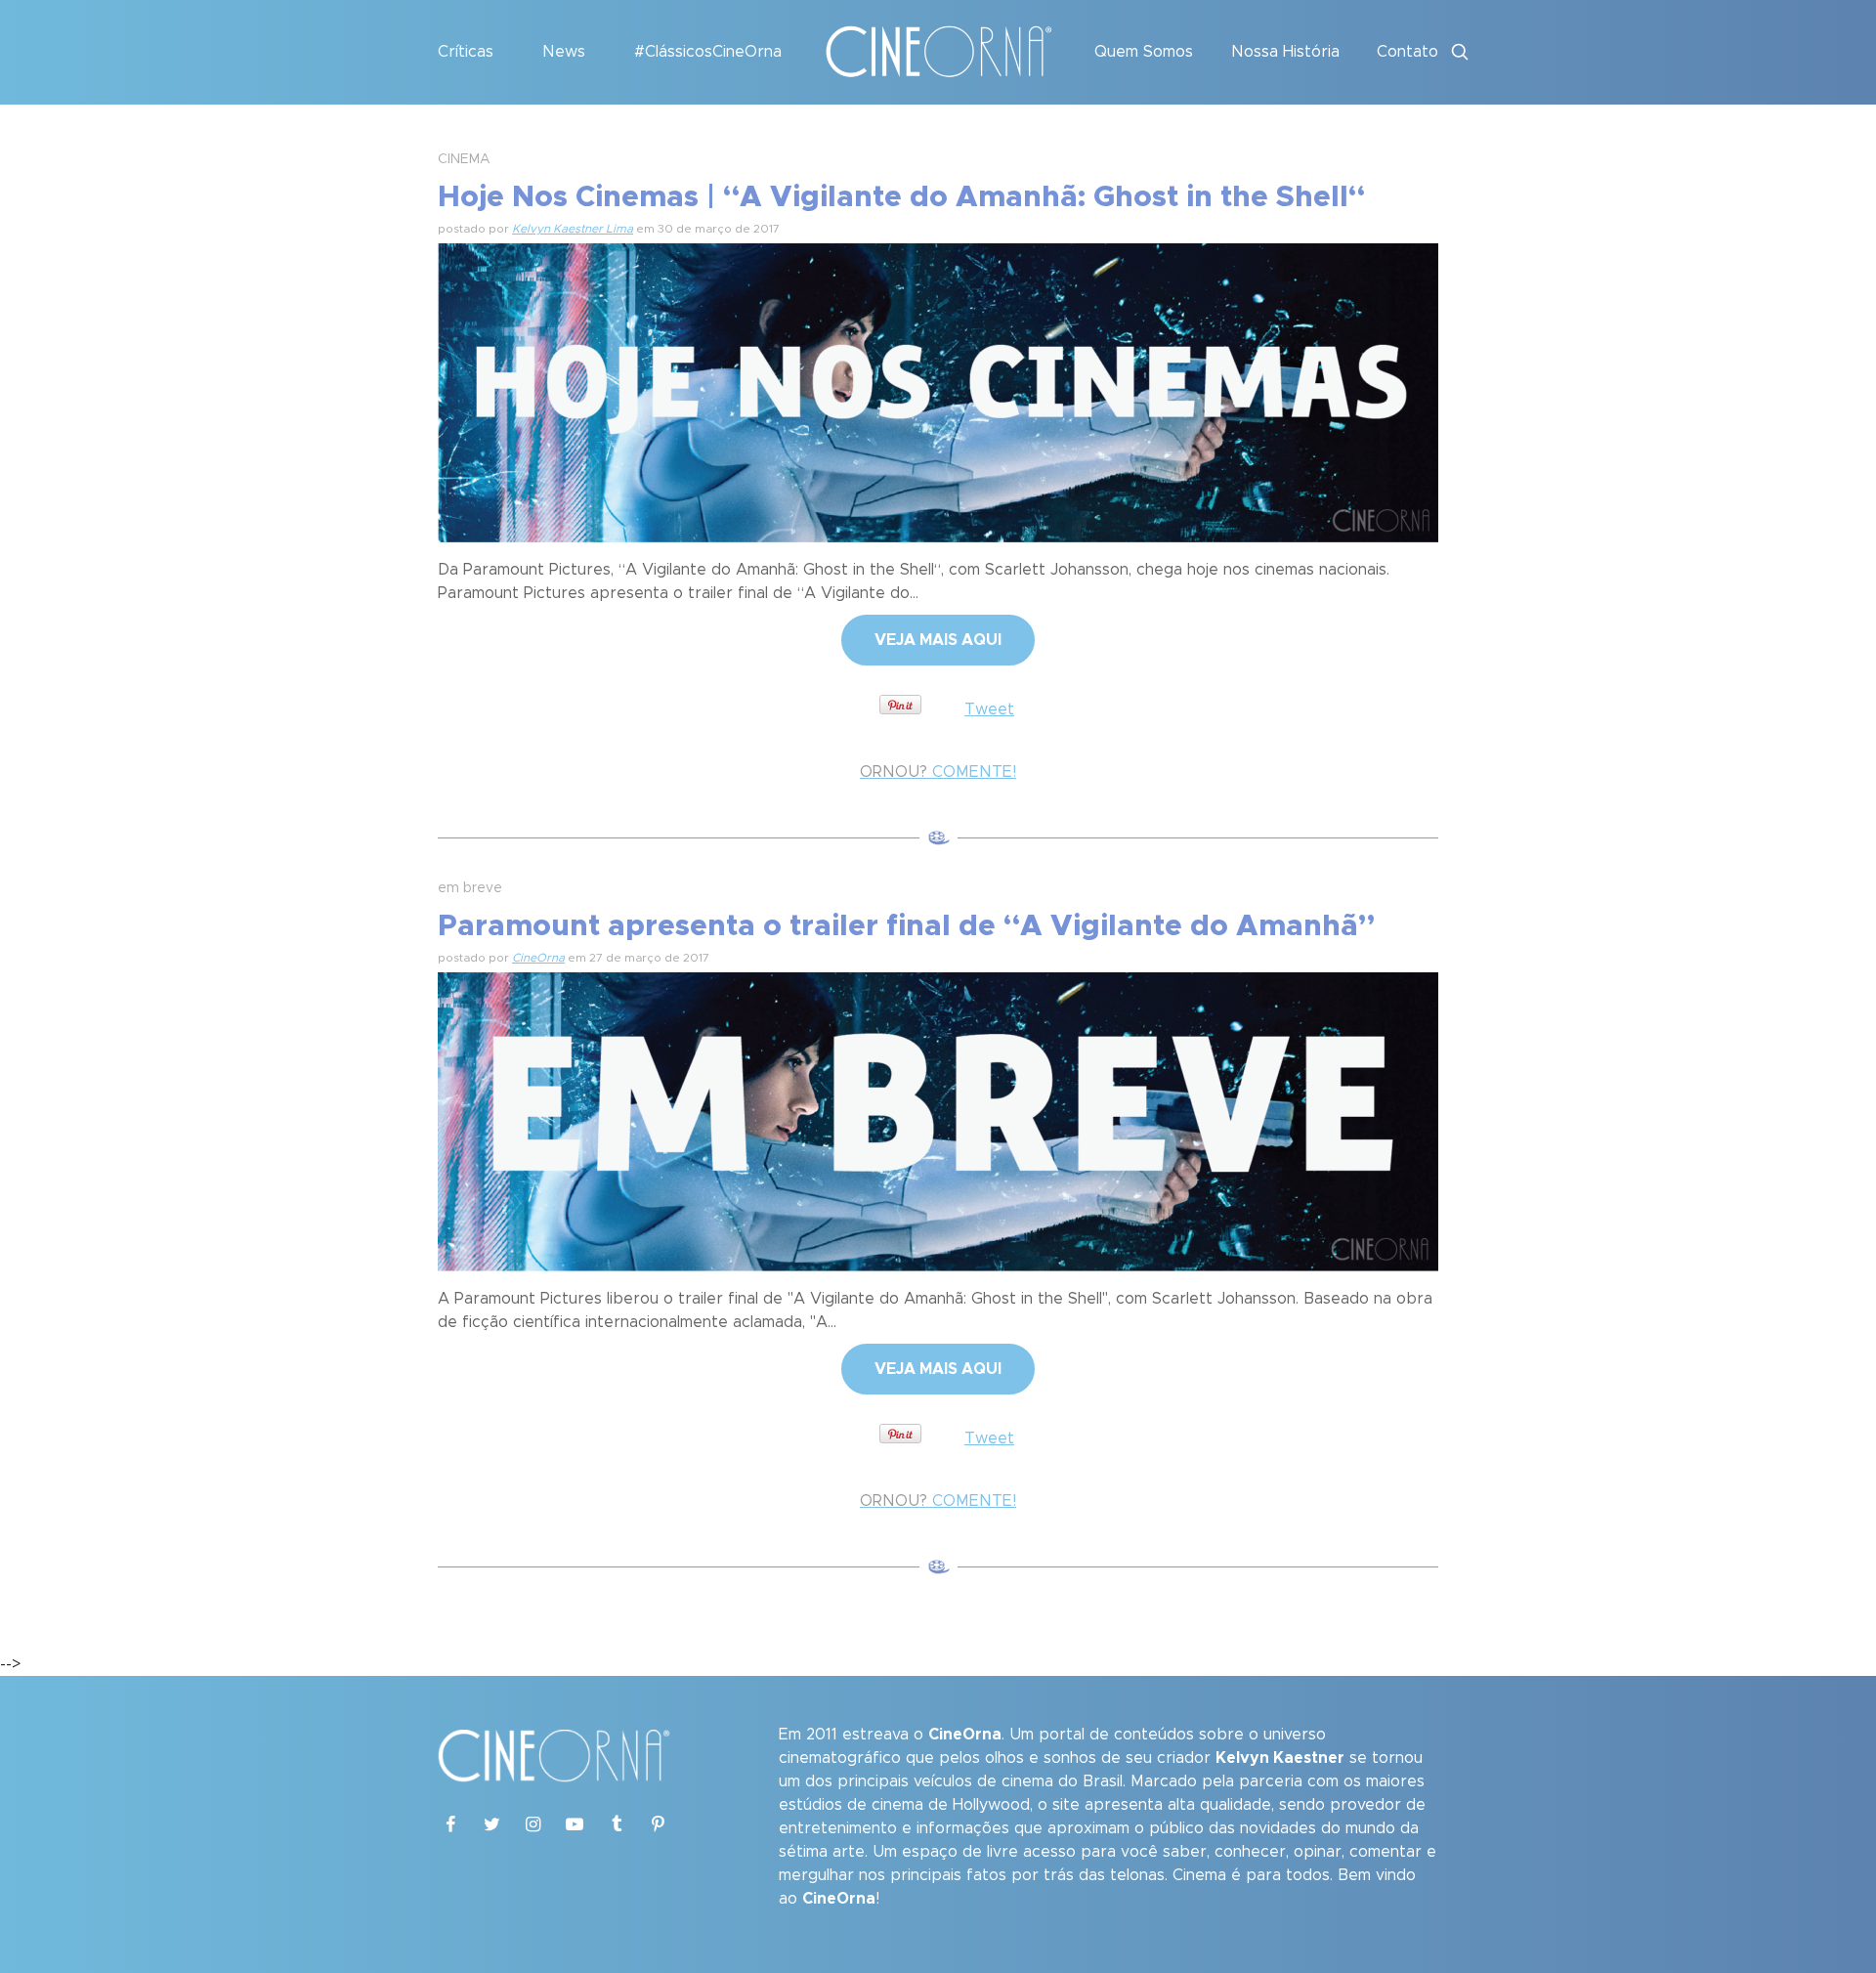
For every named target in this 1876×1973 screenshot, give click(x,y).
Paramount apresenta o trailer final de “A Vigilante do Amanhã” (906, 926)
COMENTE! (938, 772)
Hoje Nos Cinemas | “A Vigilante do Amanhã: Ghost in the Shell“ (901, 197)
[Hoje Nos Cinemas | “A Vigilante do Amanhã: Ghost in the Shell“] (938, 390)
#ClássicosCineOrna (708, 52)
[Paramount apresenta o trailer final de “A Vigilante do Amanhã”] (938, 1119)
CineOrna (538, 958)
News (564, 52)
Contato (1407, 52)
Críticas (466, 52)
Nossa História (1285, 52)
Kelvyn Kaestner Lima (573, 229)
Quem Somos (1144, 52)
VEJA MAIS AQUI (938, 640)
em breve (470, 888)
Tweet (989, 709)
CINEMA (464, 159)
